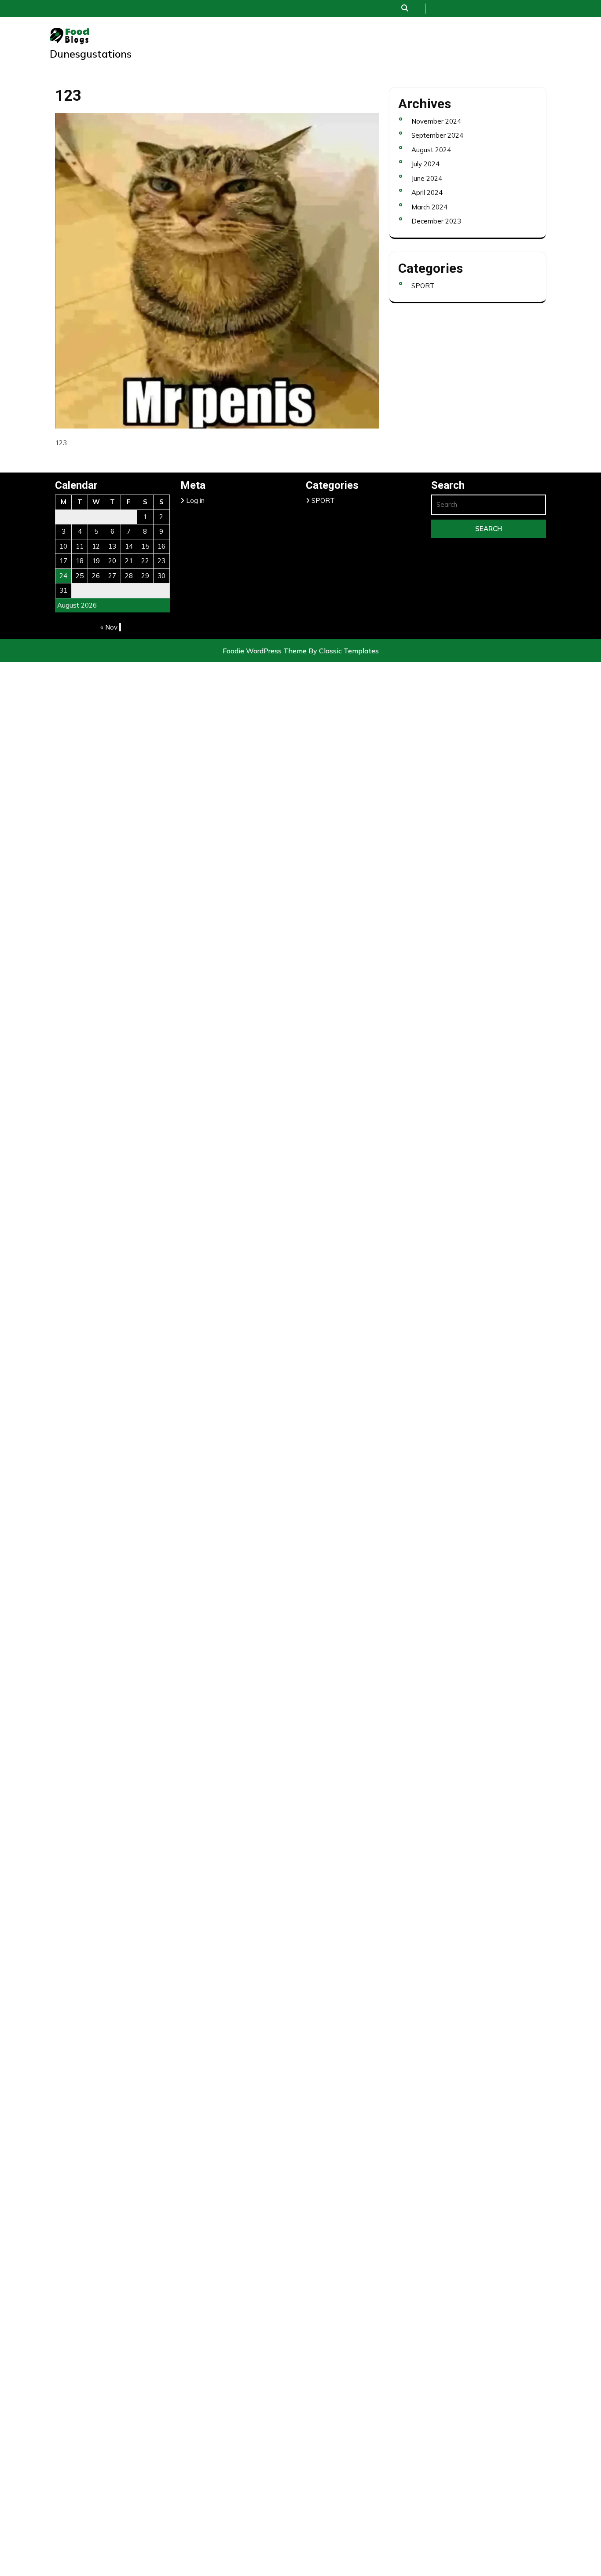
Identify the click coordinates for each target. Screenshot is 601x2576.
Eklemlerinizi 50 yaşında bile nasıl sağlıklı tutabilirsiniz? (334, 1801)
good (334, 1874)
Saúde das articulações (334, 2367)
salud (334, 2096)
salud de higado (334, 2293)
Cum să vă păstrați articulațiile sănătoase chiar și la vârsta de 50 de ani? (334, 1776)
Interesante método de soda (333, 1924)
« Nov (109, 627)
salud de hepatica (334, 2269)
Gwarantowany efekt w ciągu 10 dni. (333, 1899)
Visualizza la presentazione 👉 (333, 2466)
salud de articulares (334, 2244)
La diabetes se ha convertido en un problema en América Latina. (334, 1948)
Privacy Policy (333, 2047)
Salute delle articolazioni (333, 2343)
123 (334, 30)
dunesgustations (91, 54)
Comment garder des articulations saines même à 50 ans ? (334, 1727)
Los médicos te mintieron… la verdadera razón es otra (334, 1998)
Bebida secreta (334, 1357)
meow (333, 2022)
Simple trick (334, 2392)
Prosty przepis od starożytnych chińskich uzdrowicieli (333, 2072)
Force (333, 1825)
